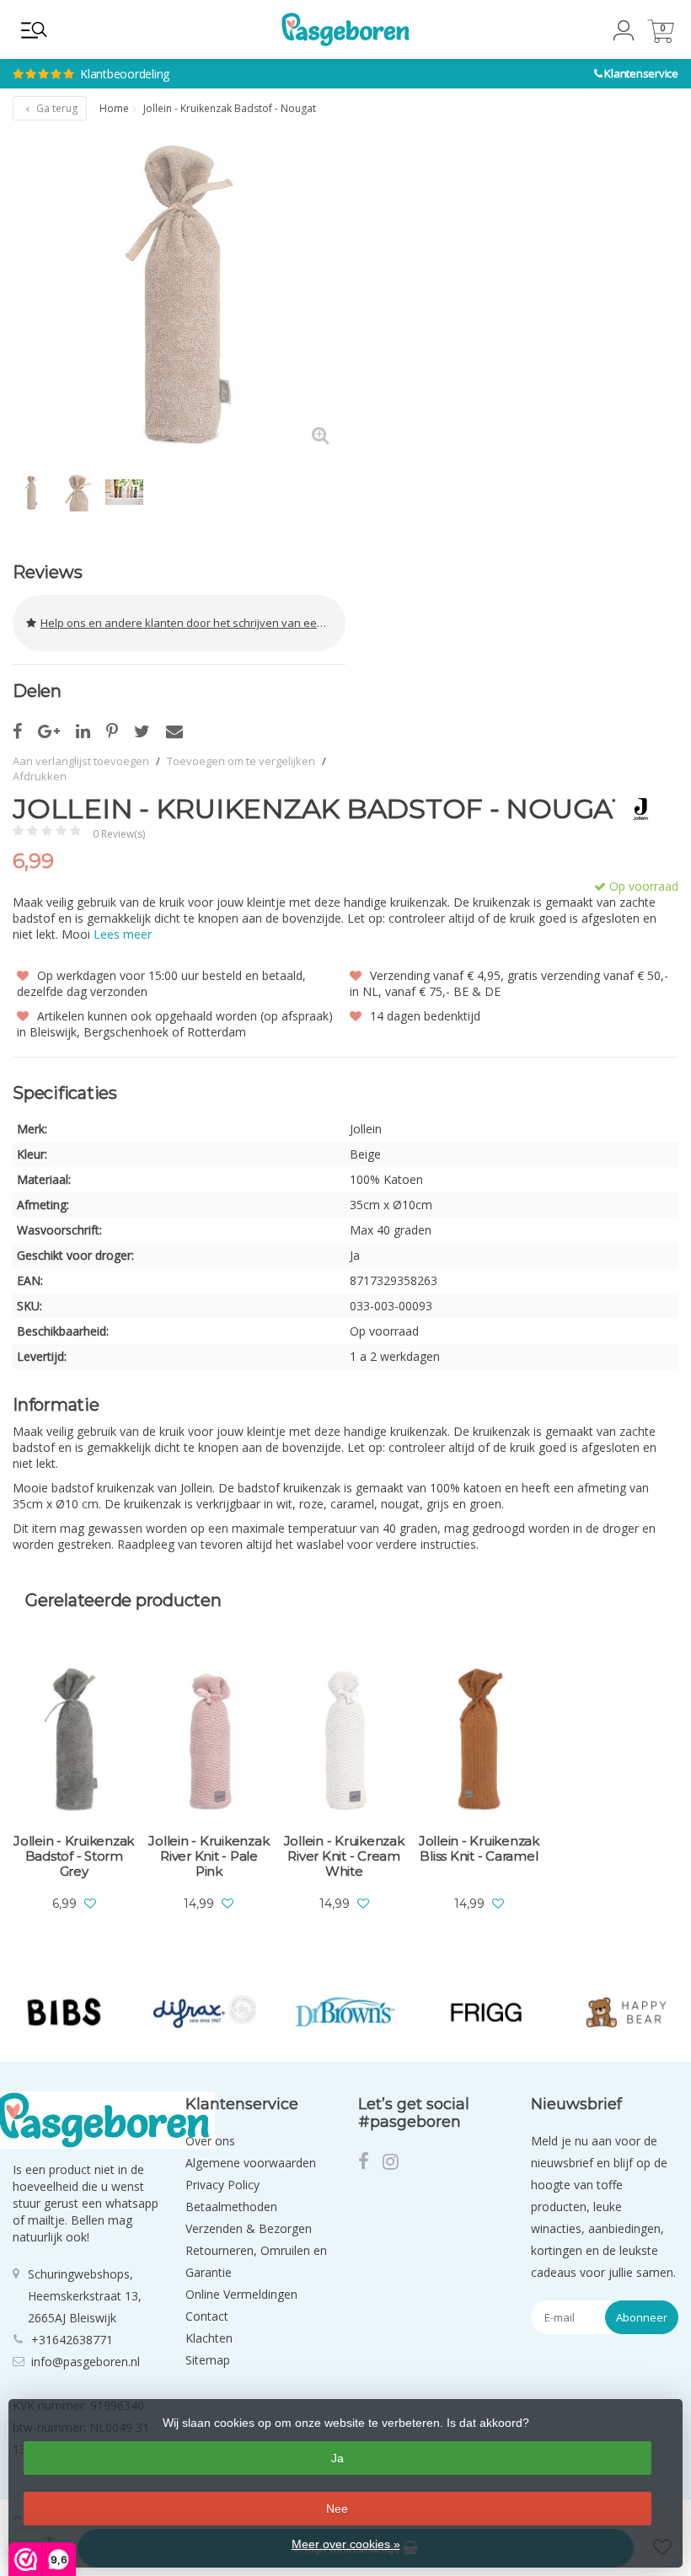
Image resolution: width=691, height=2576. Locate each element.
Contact (207, 2316)
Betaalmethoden (231, 2206)
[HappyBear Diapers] (627, 2012)
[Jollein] (634, 809)
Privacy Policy (222, 2185)
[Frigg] (486, 2012)
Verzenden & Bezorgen (249, 2228)
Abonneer (642, 2317)
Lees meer (123, 934)
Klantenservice (641, 73)
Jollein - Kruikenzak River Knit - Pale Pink (209, 1856)
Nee (337, 2509)
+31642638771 (72, 2340)
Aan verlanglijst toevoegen (81, 761)
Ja (337, 2458)
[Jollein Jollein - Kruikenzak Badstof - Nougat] (179, 295)
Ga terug (56, 108)
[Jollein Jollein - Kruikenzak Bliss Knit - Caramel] (479, 1741)
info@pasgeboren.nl (86, 2362)
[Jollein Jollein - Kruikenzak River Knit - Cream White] (344, 1741)
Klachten (209, 2338)
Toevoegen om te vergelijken (241, 761)
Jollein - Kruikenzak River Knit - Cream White (344, 1856)
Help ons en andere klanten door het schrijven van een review (193, 623)
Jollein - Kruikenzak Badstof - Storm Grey (74, 1856)
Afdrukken (40, 776)
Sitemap (208, 2360)
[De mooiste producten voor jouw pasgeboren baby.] (345, 29)
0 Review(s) (119, 834)
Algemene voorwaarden (251, 2163)
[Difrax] (205, 2012)
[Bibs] (64, 2012)
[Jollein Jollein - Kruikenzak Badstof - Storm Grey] (74, 1741)
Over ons (210, 2141)
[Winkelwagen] (661, 38)
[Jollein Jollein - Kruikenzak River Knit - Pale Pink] (209, 1741)
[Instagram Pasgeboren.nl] (396, 2164)
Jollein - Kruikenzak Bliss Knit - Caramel (479, 1849)
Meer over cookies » (346, 2544)
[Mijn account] (624, 36)
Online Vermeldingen (241, 2294)
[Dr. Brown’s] (345, 2012)
